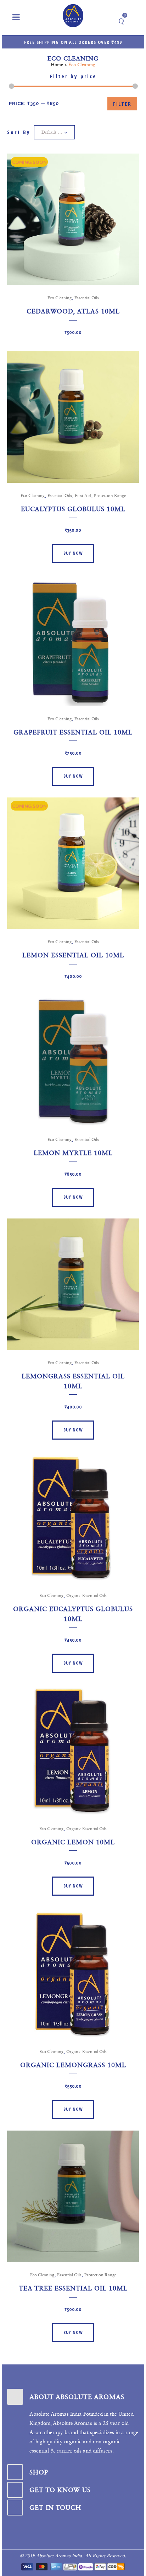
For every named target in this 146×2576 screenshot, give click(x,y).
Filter (122, 104)
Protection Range (110, 496)
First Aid (83, 496)
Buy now (73, 553)
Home (57, 65)
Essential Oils (87, 298)
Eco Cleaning (60, 298)
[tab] (73, 2397)
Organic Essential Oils (86, 1596)
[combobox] (54, 132)
